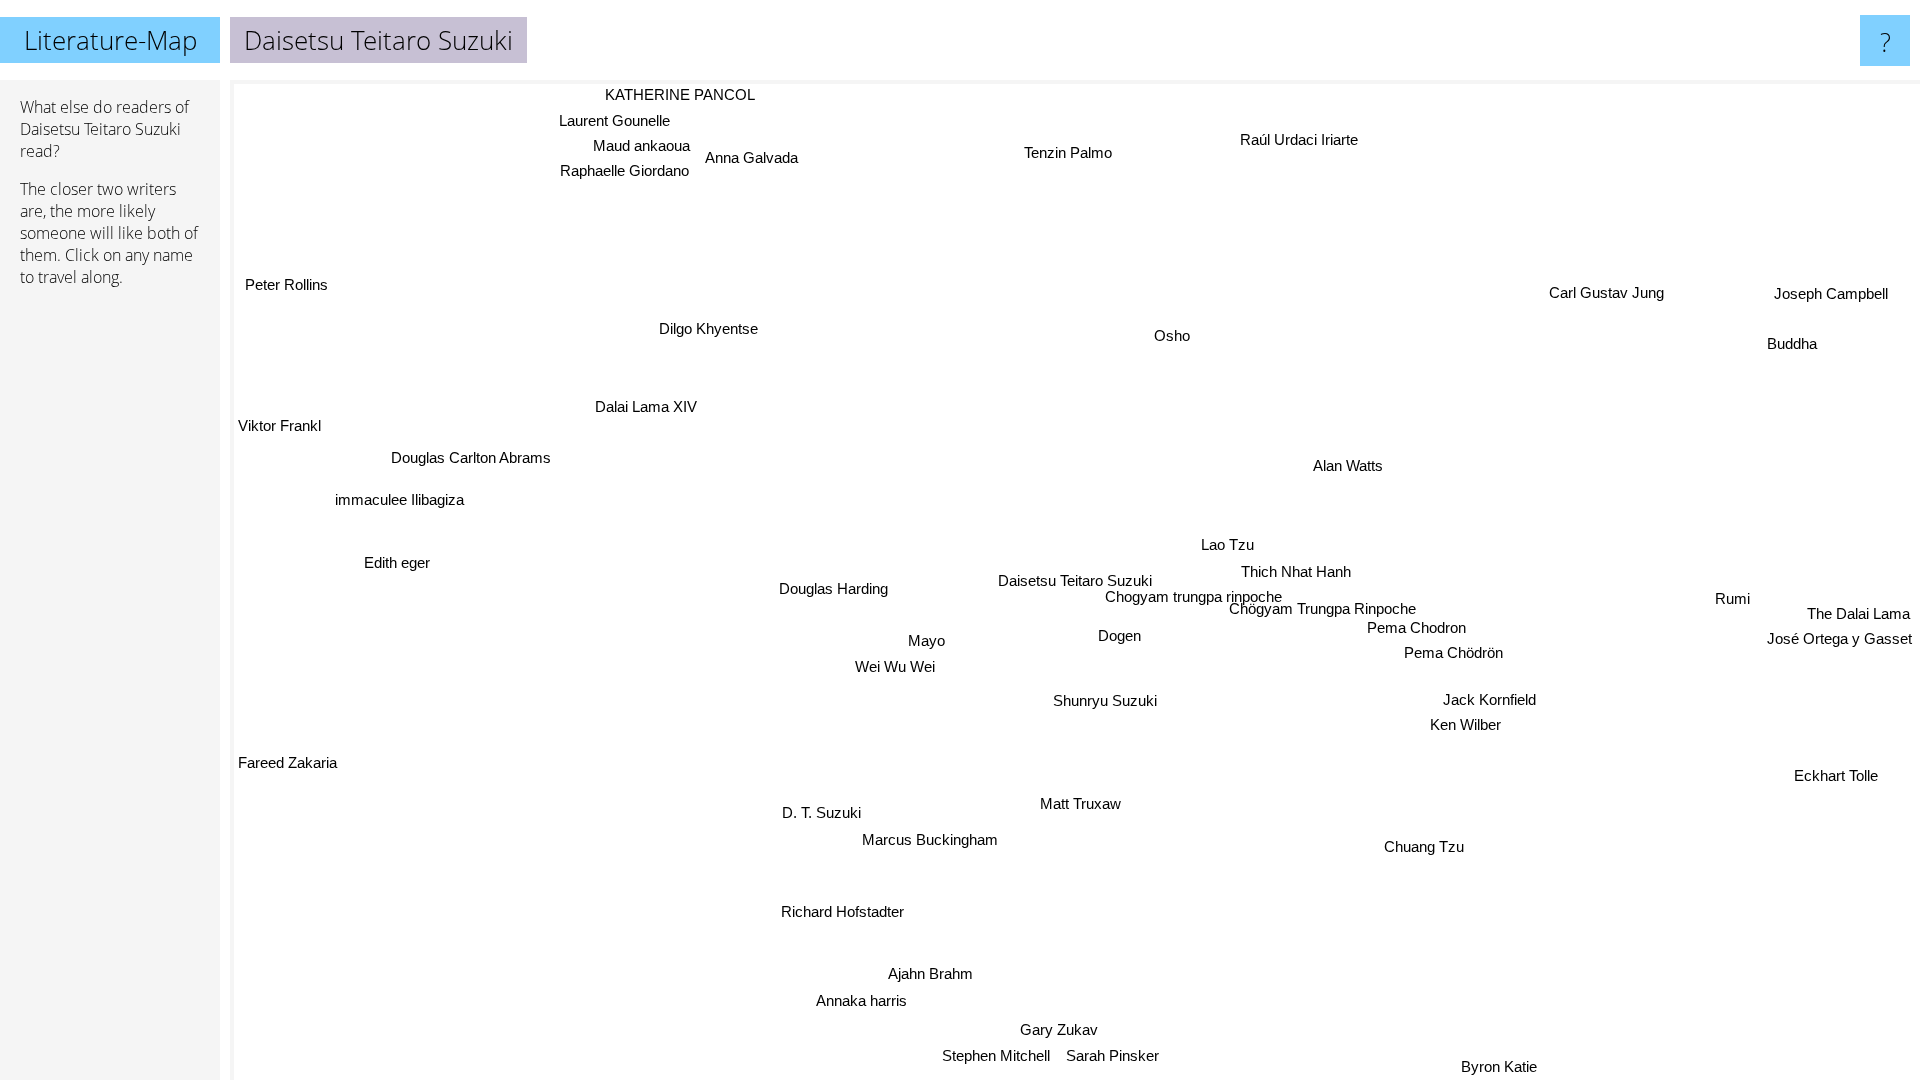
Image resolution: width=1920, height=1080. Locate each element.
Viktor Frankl (279, 430)
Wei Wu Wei (895, 676)
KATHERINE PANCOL (681, 93)
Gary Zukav (1077, 1031)
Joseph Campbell (1829, 293)
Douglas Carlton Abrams (471, 454)
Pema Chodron (1416, 625)
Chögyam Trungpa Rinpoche (1321, 607)
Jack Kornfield (1490, 698)
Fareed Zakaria (287, 762)
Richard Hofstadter (843, 913)
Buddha (1791, 343)
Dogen (1118, 635)
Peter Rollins (279, 286)
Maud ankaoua (642, 143)
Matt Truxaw (1079, 804)
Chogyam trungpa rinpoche (1189, 596)
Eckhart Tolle (1838, 773)
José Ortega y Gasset (1839, 643)
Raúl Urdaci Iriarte (1311, 139)
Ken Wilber (1466, 723)
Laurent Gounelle (615, 118)
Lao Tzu (1226, 545)
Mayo (930, 651)
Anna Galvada (752, 155)
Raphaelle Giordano (625, 168)
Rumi (1731, 593)
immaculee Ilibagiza (399, 496)
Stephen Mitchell (994, 1057)
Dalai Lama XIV (646, 402)
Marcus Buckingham (929, 840)
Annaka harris (862, 1003)
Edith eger (399, 560)
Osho (1174, 336)
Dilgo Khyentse (709, 326)
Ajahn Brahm (939, 976)
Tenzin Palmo (1066, 151)
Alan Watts (1344, 465)
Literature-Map (110, 40)
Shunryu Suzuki (1108, 697)
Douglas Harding (835, 587)
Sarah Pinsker (1110, 1057)
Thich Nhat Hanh (1295, 571)
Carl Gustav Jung (1604, 292)
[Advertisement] (110, 609)
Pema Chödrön (1454, 650)
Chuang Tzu (1423, 847)
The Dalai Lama (1860, 618)
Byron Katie (1498, 1066)
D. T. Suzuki (820, 814)
